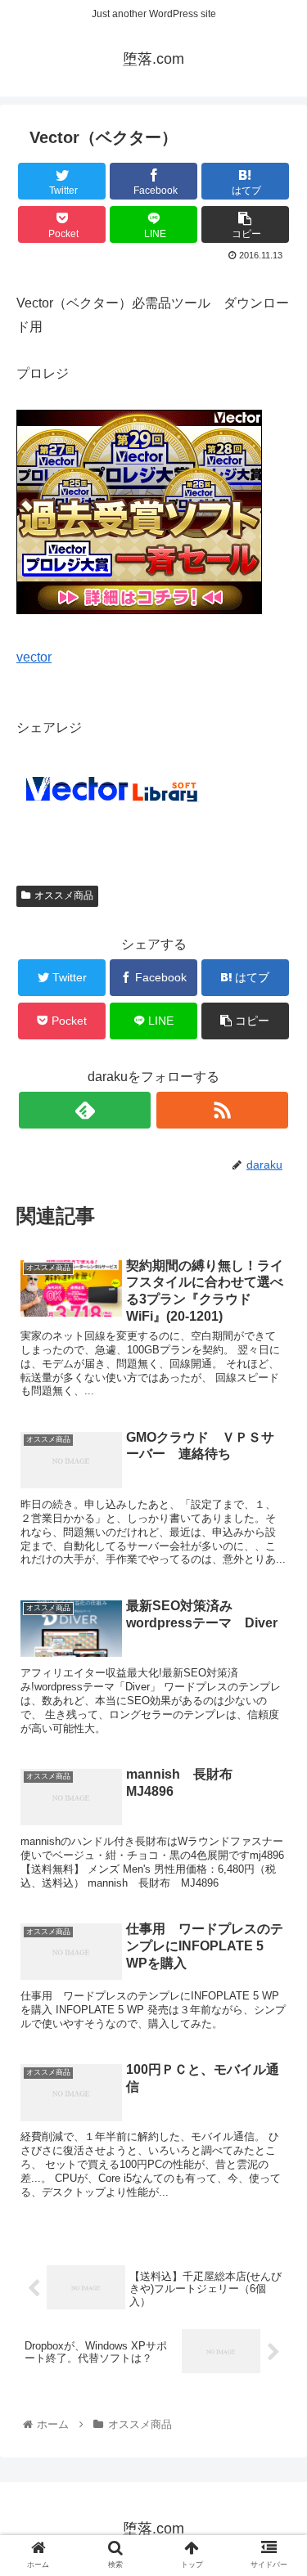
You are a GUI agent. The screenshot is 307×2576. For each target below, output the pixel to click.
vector (34, 657)
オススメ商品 (64, 895)
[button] (275, 1791)
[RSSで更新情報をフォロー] (222, 1110)
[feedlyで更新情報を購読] (85, 1110)
